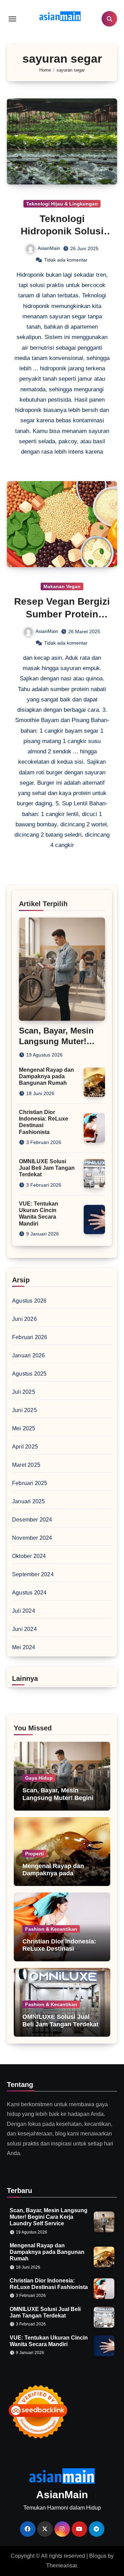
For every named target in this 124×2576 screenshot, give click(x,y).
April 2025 (25, 1447)
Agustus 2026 (29, 1301)
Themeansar (61, 2566)
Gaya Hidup (39, 1778)
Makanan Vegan (62, 586)
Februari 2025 (30, 1483)
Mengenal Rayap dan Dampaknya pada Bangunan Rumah (46, 1076)
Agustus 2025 (29, 1374)
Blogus (98, 2556)
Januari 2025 (28, 1501)
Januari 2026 (28, 1355)
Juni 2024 (24, 1629)
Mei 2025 (24, 1428)
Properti (34, 1854)
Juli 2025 (24, 1392)
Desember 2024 (32, 1520)
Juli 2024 (24, 1611)
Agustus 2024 (29, 1593)
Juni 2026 (24, 1319)
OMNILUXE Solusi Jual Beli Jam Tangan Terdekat (47, 1168)
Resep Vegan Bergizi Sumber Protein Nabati (62, 614)
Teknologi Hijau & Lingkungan (62, 204)
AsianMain (49, 248)
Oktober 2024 (29, 1556)
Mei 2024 (24, 1647)
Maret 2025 (26, 1465)
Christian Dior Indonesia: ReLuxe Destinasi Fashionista (59, 1949)
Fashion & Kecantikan (51, 1929)
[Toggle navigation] (12, 19)
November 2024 (32, 1538)
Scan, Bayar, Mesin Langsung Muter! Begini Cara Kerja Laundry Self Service (58, 1801)
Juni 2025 (24, 1410)
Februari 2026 (30, 1337)
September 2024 (33, 1574)
